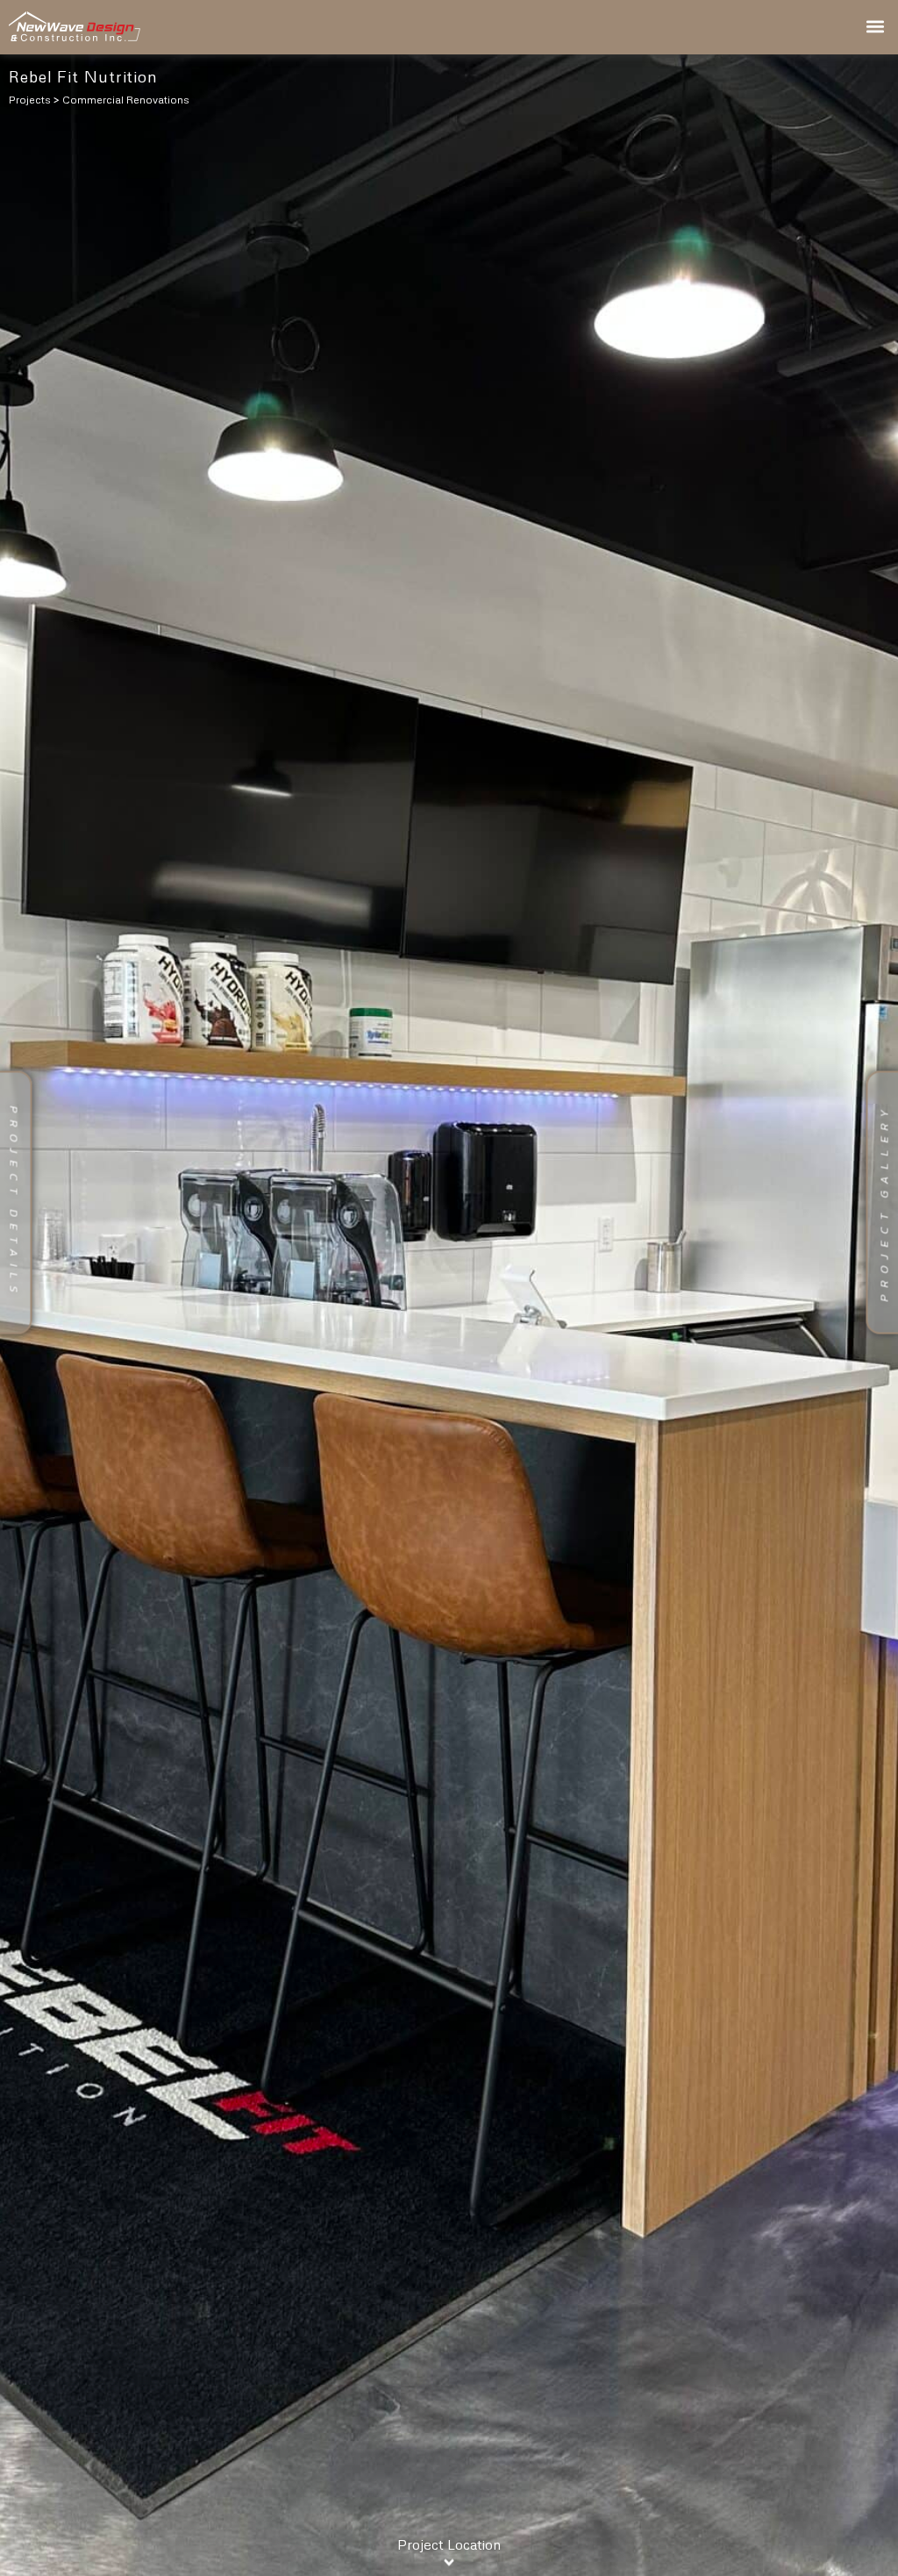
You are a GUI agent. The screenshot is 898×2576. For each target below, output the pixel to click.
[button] (875, 27)
